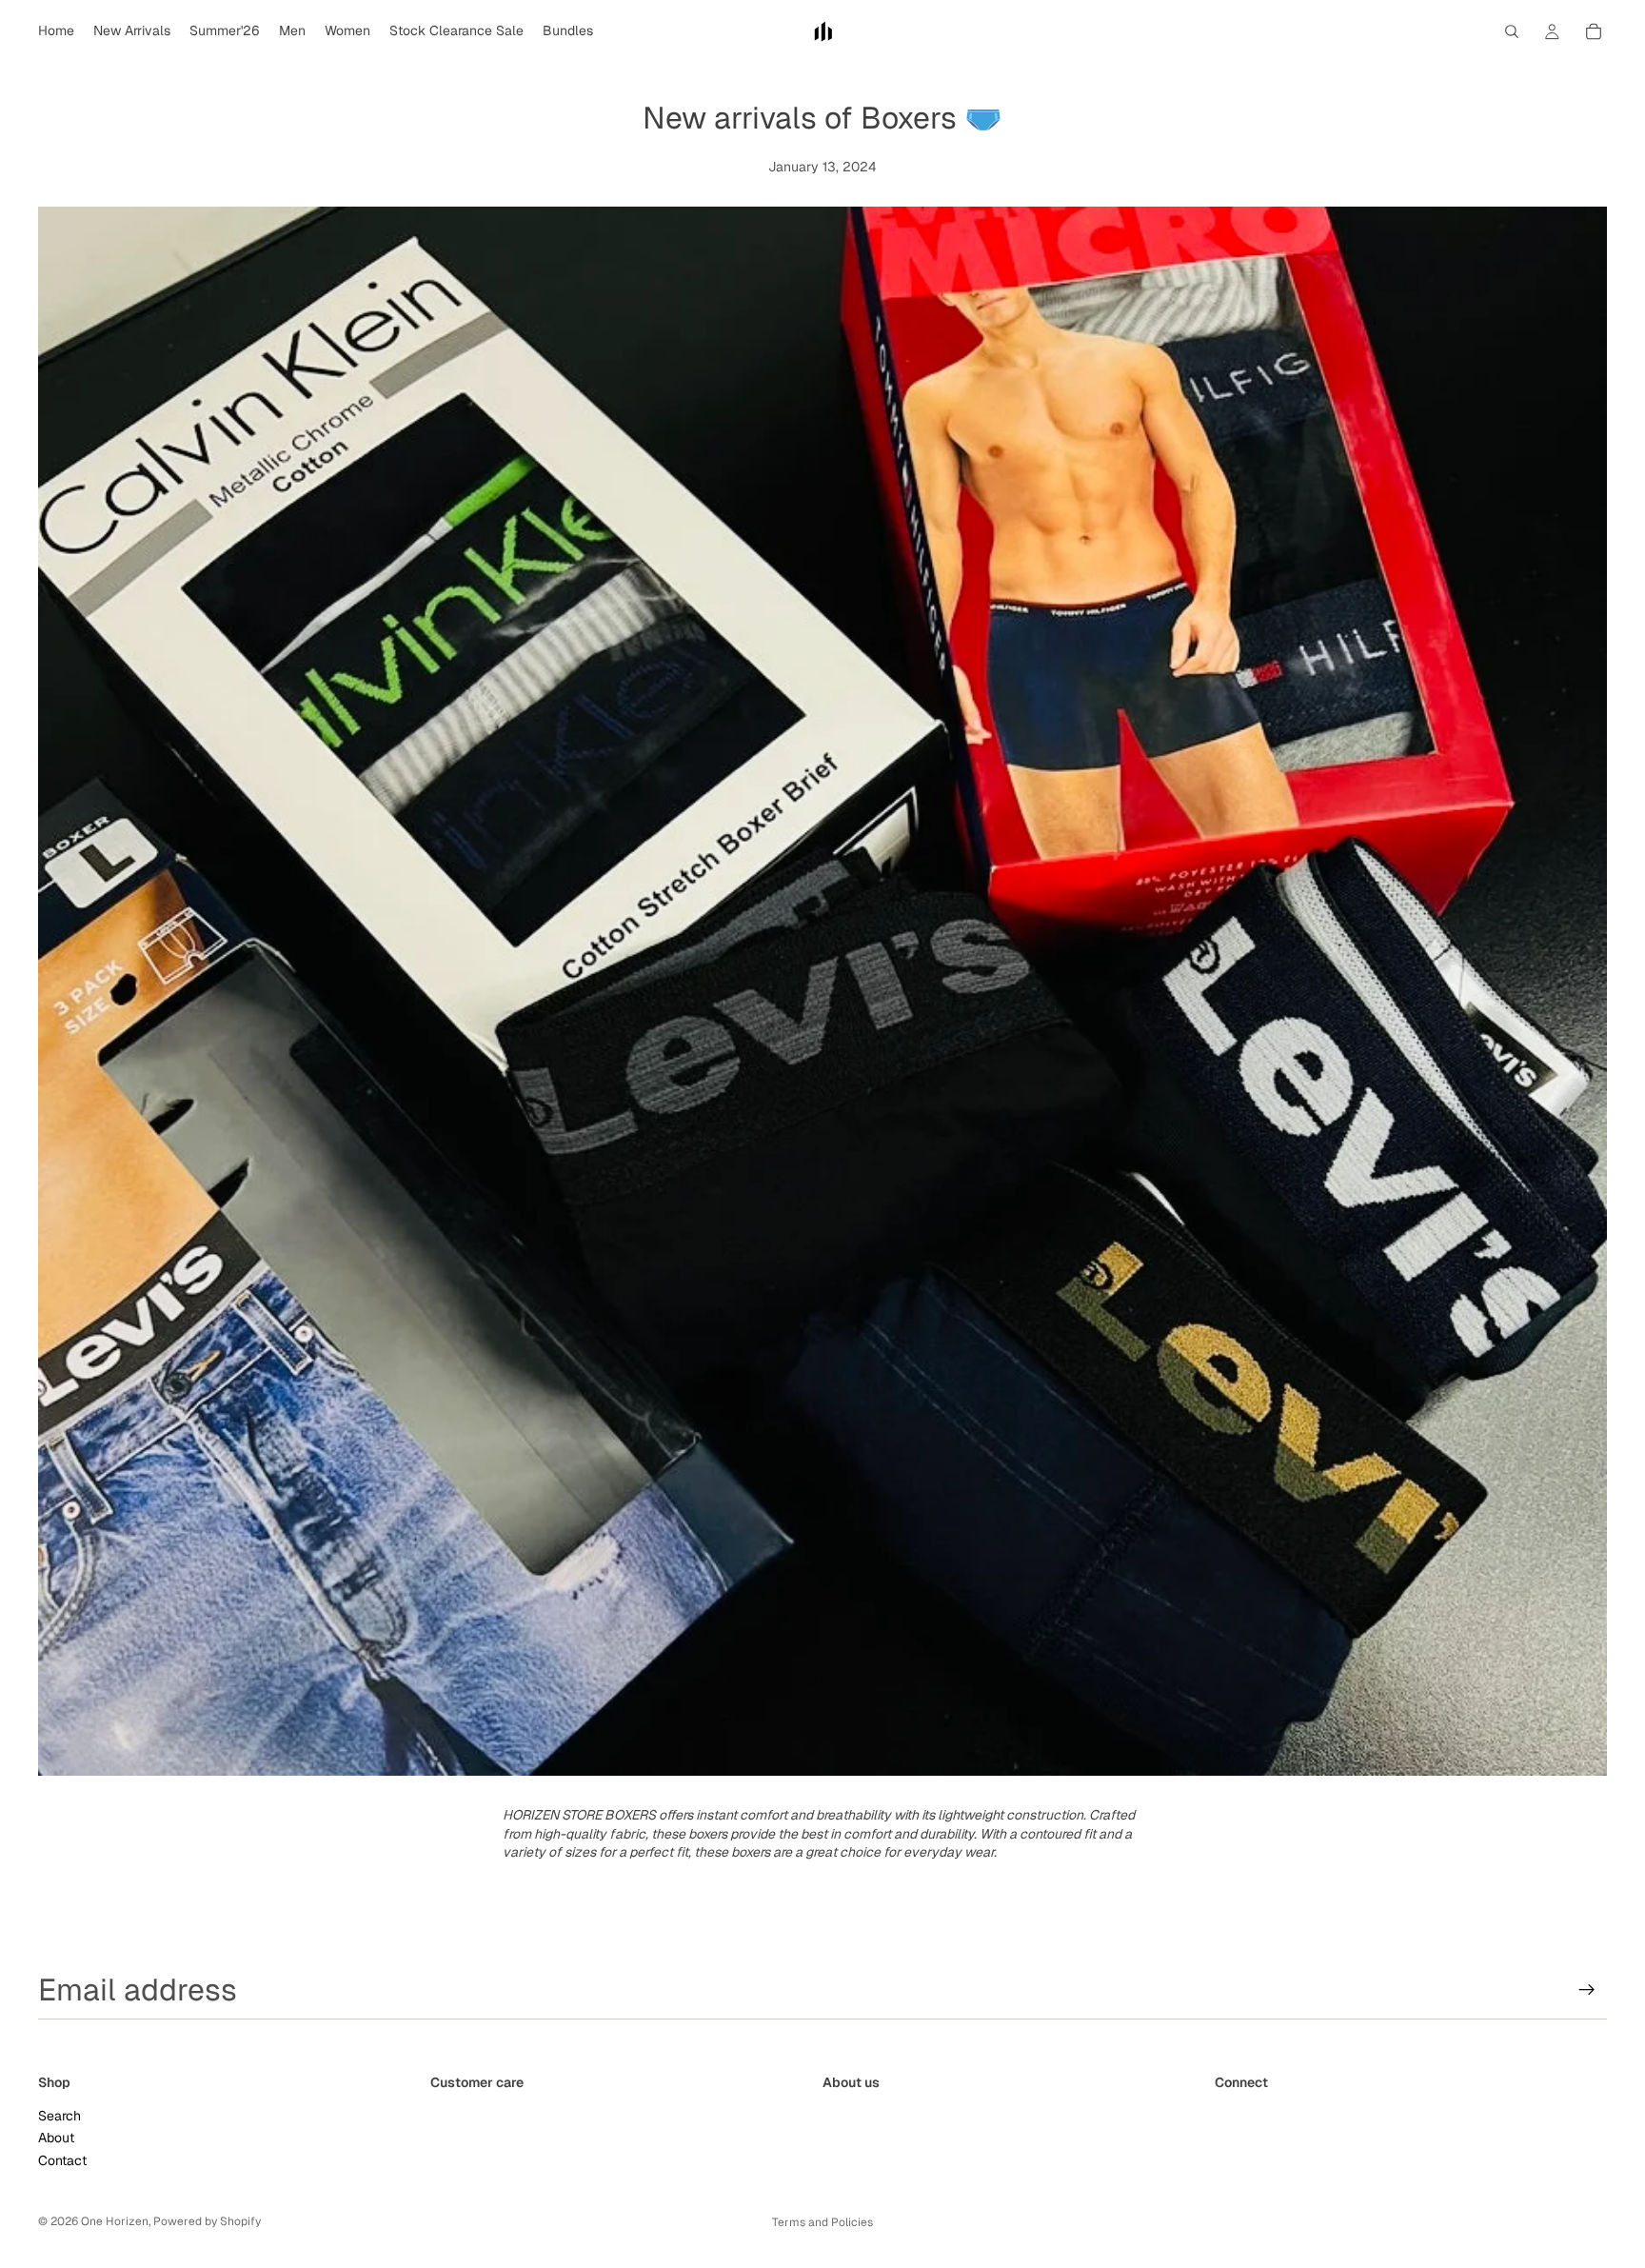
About (56, 2138)
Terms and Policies (822, 2222)
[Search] (1512, 31)
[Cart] (1594, 31)
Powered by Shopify (207, 2221)
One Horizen (115, 2221)
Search (59, 2116)
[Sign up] (1587, 1990)
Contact (62, 2160)
